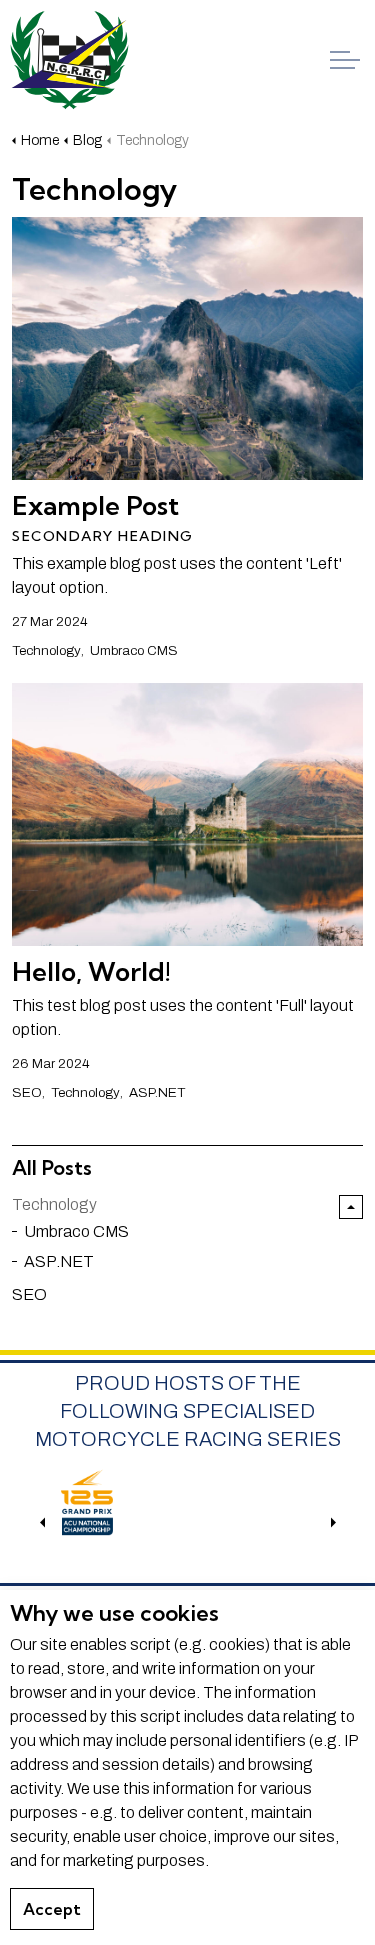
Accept (52, 1909)
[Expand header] (345, 60)
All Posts (52, 1167)
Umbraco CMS (134, 650)
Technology (46, 650)
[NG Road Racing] (69, 60)
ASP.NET (157, 1092)
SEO (27, 1092)
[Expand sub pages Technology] (351, 1207)
